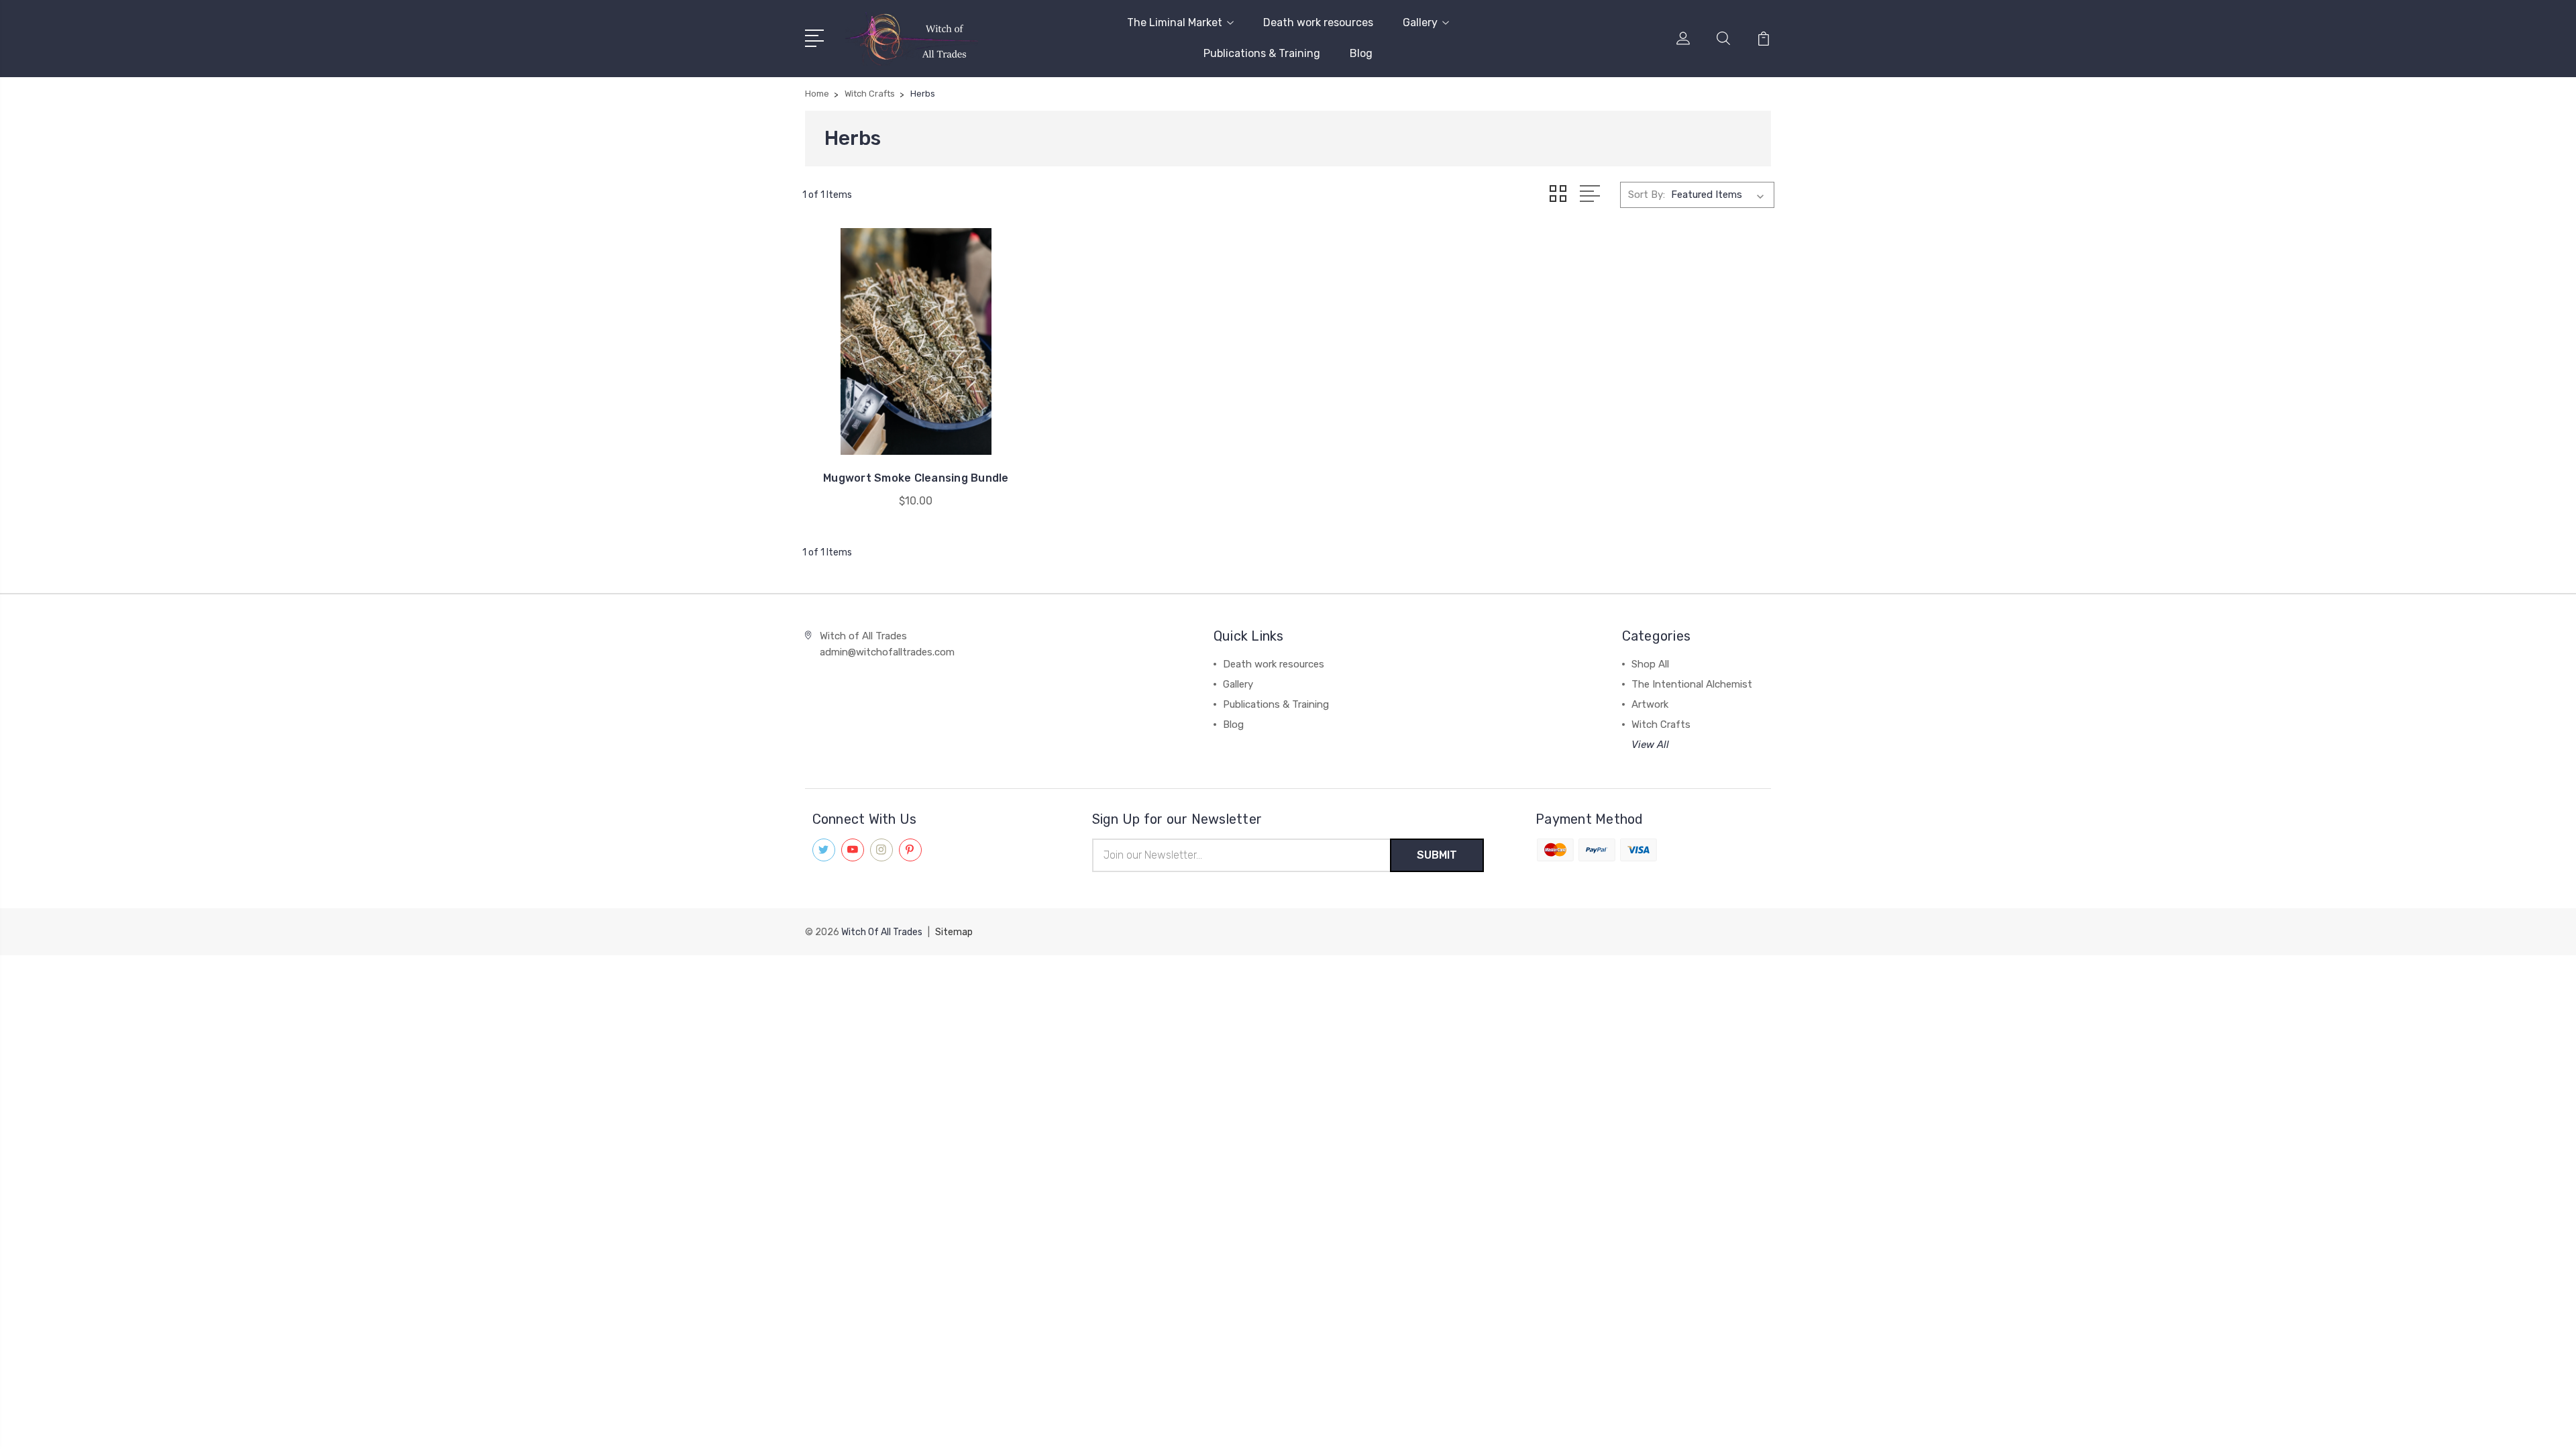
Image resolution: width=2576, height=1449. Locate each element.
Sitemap (954, 932)
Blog (1361, 53)
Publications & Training (1262, 53)
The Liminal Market (1175, 22)
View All (1650, 745)
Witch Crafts (1661, 724)
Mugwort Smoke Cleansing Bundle (916, 478)
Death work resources (1318, 22)
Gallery (1420, 22)
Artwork (1650, 704)
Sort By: (1647, 195)
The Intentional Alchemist (1692, 684)
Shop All (1650, 664)
